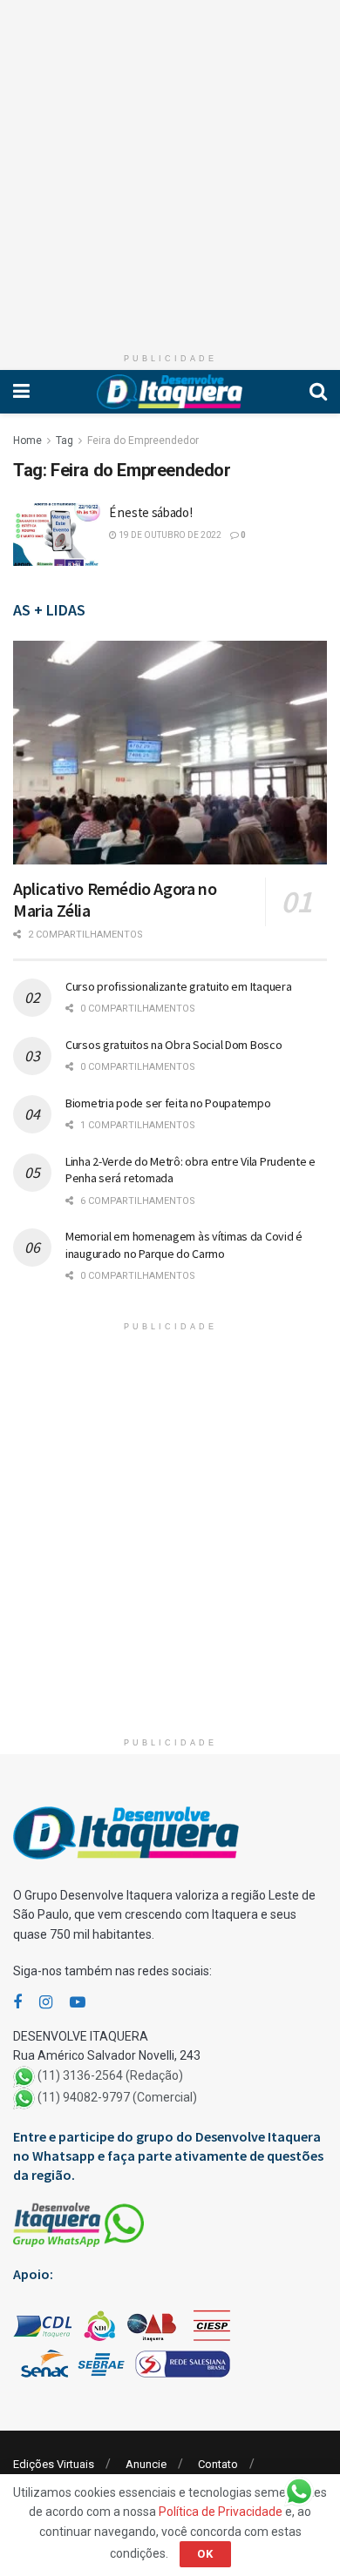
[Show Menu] (21, 392)
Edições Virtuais (54, 2464)
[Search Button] (318, 392)
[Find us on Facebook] (17, 2003)
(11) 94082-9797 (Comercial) (117, 2097)
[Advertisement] (170, 170)
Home (27, 441)
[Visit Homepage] (170, 392)
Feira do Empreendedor (143, 441)
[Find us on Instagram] (46, 2003)
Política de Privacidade (221, 2512)
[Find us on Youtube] (78, 2003)
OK (205, 2554)
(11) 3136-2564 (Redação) (110, 2075)
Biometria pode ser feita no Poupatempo (168, 1103)
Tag (65, 441)
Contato (218, 2464)
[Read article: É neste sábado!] (57, 535)
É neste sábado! (151, 512)
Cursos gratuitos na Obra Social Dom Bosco (174, 1045)
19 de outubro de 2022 (169, 535)
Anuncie (146, 2464)
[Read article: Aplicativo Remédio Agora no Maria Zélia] (170, 753)
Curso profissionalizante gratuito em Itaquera (178, 986)
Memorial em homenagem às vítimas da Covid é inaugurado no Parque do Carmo (184, 1245)
